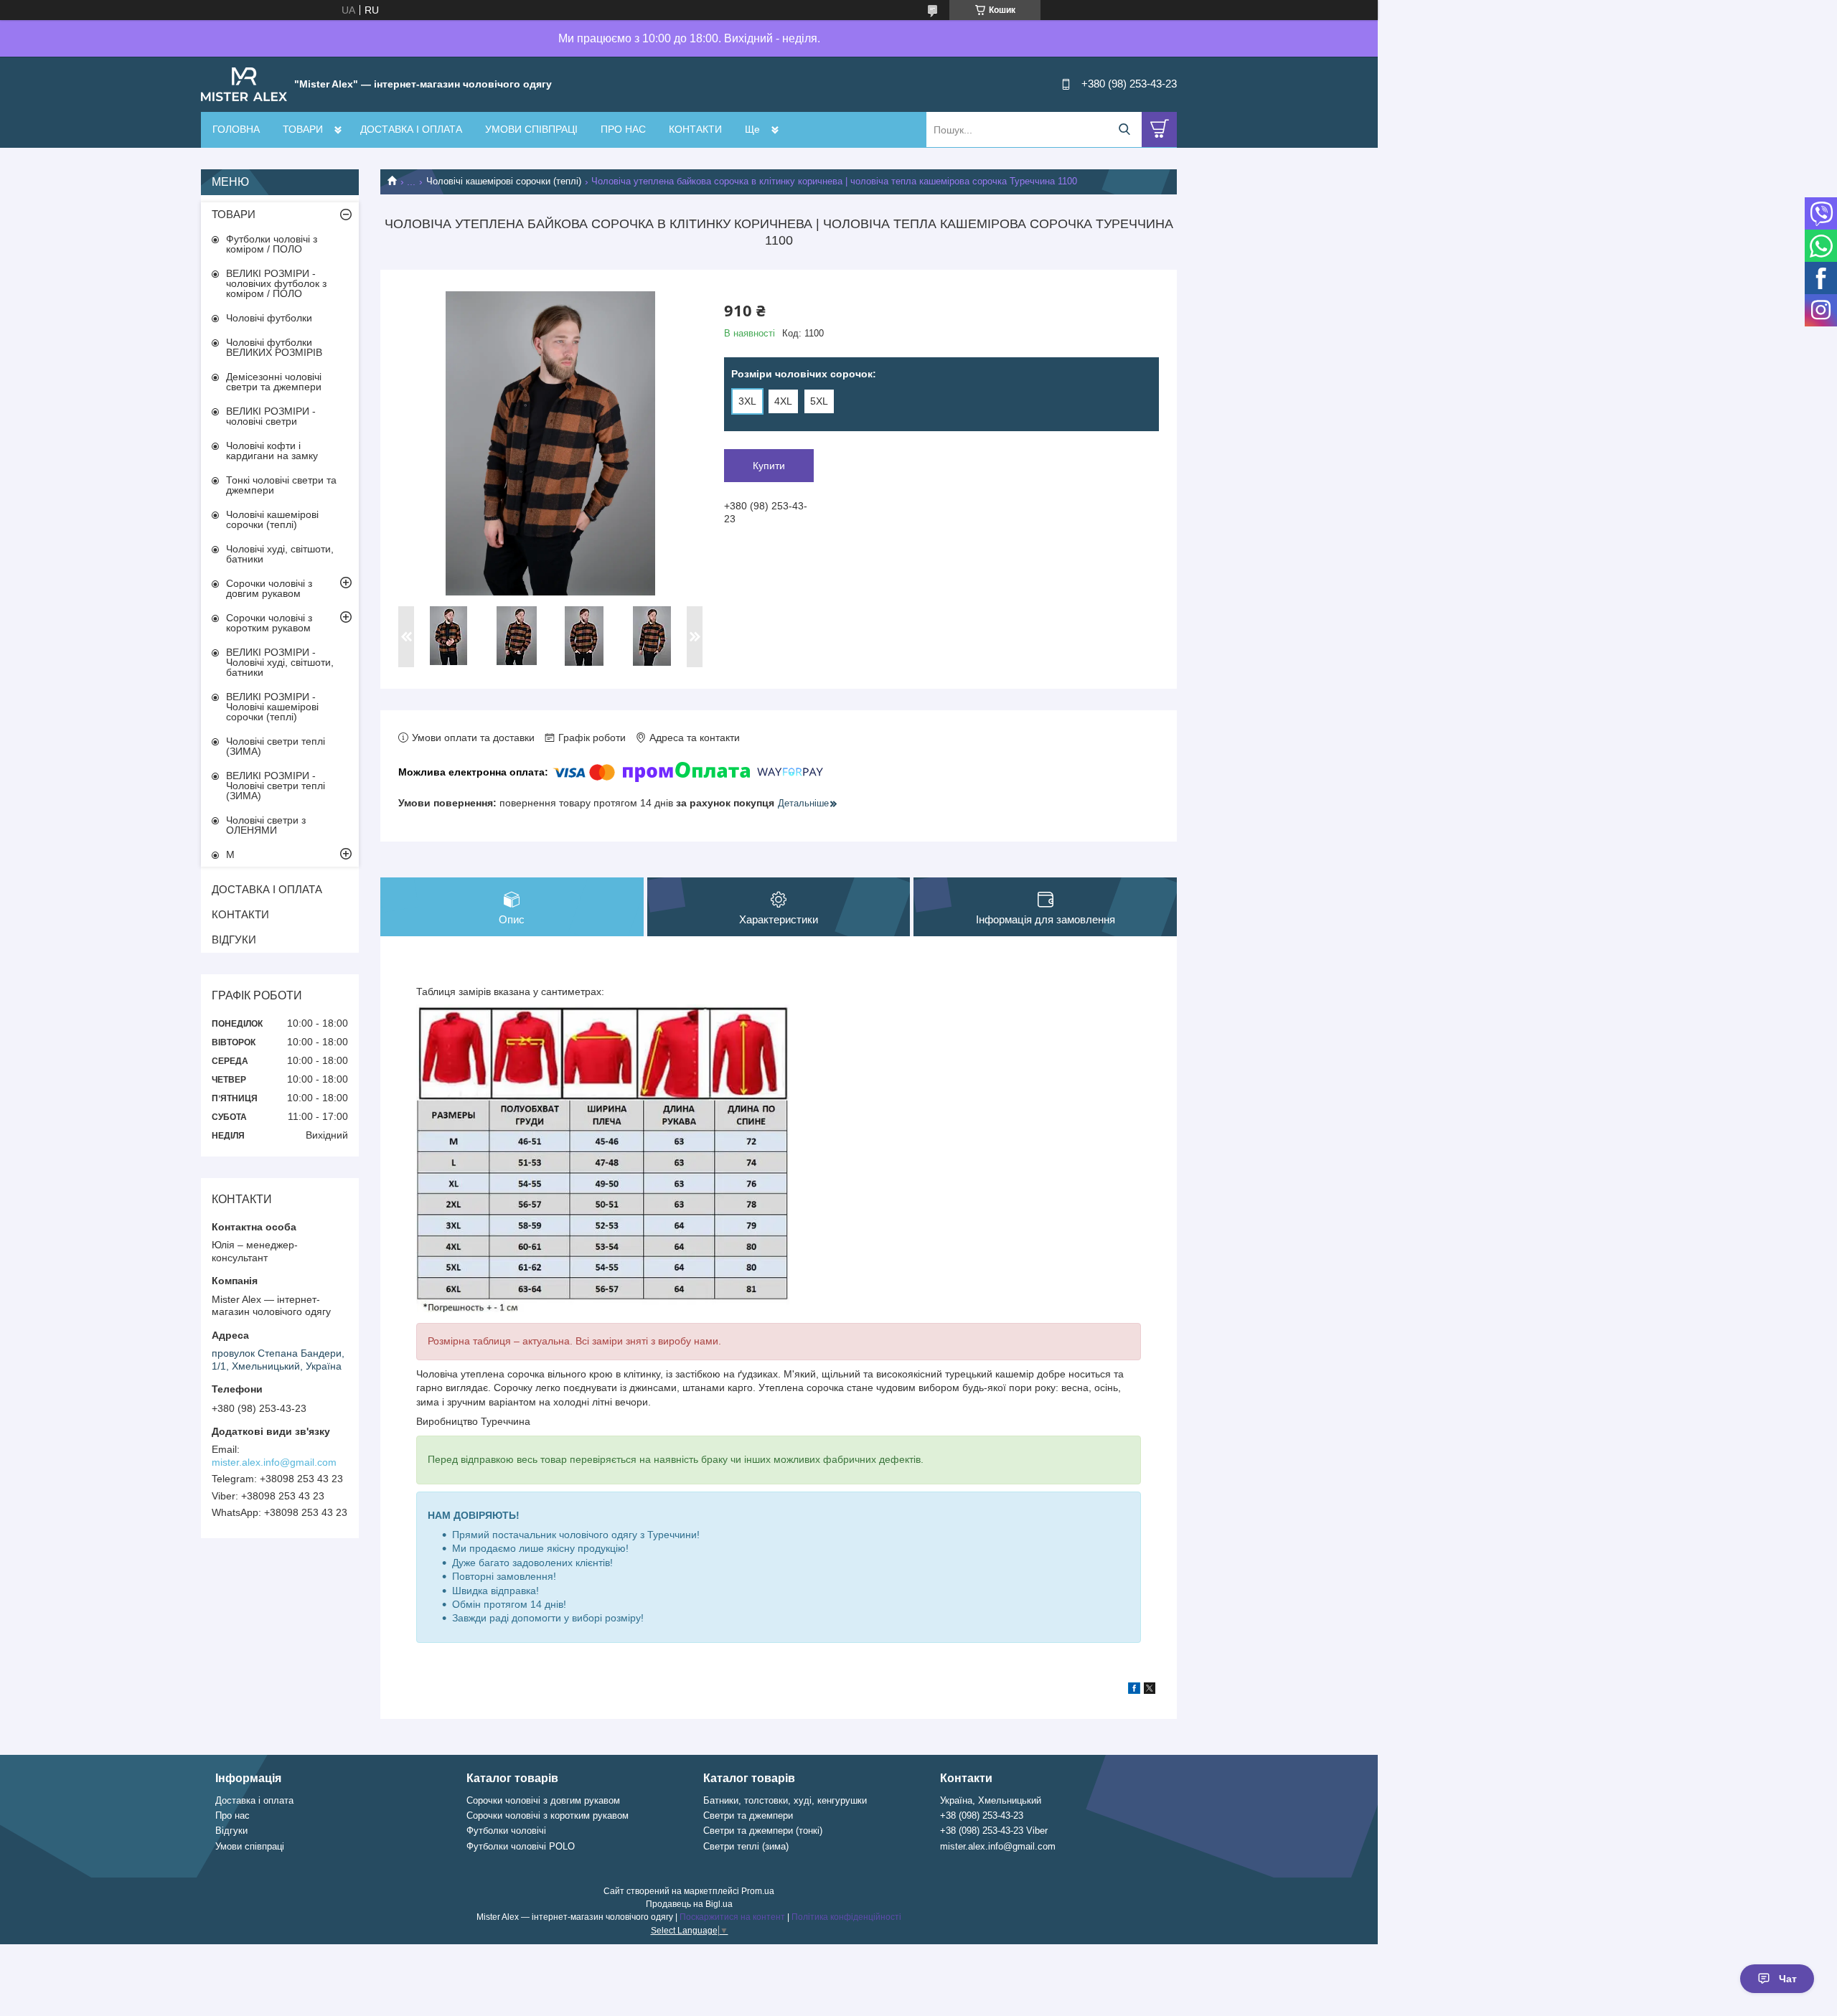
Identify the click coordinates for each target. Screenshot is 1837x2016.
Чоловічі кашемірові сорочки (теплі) (504, 181)
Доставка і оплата (254, 1800)
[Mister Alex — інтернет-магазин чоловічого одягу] (244, 83)
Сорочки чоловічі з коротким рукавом (269, 623)
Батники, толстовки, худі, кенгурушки (785, 1800)
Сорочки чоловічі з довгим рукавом (269, 588)
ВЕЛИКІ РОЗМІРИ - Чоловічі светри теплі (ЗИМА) (276, 786)
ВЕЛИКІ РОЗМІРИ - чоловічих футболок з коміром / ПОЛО (276, 283)
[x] (1150, 1690)
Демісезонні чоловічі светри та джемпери (274, 382)
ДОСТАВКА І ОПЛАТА (411, 129)
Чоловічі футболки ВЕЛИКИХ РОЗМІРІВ (274, 347)
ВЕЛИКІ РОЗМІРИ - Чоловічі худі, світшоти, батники (280, 662)
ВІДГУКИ (234, 939)
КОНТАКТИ (695, 129)
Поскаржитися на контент (732, 1917)
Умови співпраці (250, 1846)
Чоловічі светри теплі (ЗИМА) (276, 746)
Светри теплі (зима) (746, 1846)
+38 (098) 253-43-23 (982, 1815)
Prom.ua (758, 1891)
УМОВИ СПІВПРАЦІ (531, 129)
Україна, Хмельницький (991, 1800)
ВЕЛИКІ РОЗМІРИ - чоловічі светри (271, 416)
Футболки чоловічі (506, 1831)
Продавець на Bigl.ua (689, 1904)
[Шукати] (1124, 129)
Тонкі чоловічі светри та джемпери (281, 485)
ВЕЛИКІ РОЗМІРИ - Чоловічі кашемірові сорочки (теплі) (272, 707)
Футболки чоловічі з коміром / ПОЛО (272, 244)
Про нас (232, 1815)
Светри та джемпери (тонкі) (763, 1831)
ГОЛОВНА (236, 129)
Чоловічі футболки (269, 318)
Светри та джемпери (748, 1815)
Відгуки (231, 1831)
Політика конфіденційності (846, 1917)
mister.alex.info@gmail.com (274, 1462)
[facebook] (1134, 1690)
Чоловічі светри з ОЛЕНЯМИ (266, 825)
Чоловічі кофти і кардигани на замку (272, 451)
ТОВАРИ (303, 129)
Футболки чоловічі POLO (521, 1846)
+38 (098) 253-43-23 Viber (994, 1831)
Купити (769, 466)
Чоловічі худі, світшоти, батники (280, 554)
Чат (1788, 1979)
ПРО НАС (623, 129)
